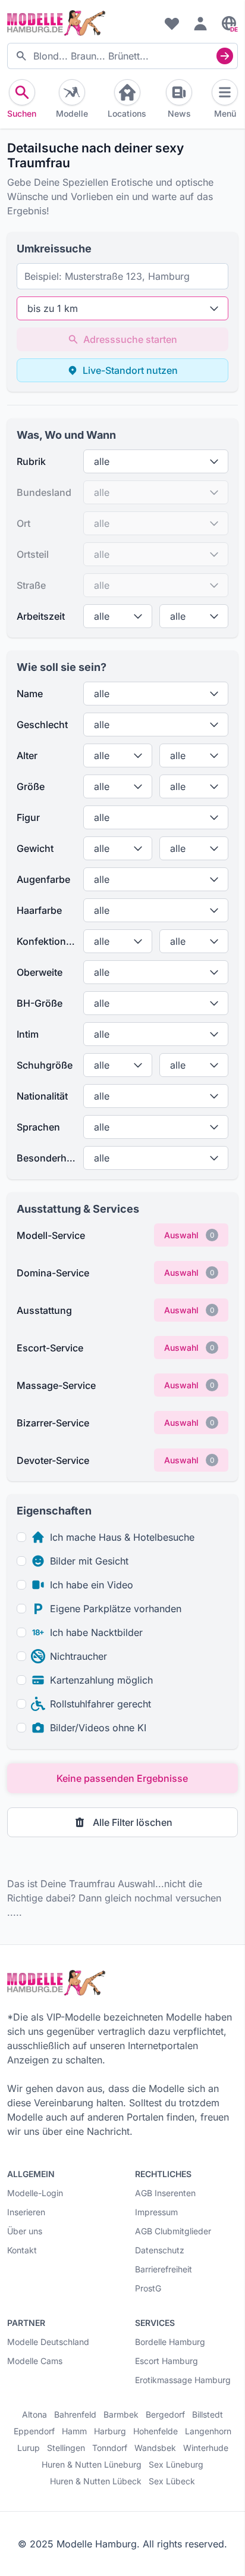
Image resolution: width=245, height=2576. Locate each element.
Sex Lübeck (172, 2481)
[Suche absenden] (225, 56)
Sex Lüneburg (176, 2465)
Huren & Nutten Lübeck (96, 2481)
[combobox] (122, 56)
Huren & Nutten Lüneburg (92, 2465)
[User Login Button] (200, 23)
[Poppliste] (172, 23)
